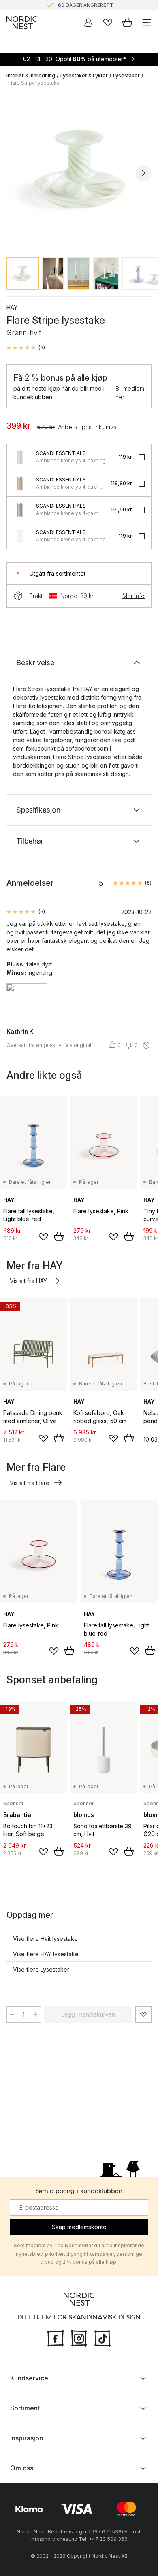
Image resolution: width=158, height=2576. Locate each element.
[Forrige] (15, 173)
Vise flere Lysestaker (41, 1969)
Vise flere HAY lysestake (46, 1954)
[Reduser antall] (12, 2014)
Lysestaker (126, 76)
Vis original (78, 1045)
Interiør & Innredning (31, 76)
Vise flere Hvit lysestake (45, 1939)
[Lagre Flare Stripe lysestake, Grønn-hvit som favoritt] (143, 2014)
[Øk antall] (35, 2014)
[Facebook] (56, 2338)
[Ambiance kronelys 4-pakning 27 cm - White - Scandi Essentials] (20, 536)
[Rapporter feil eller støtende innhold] (146, 1045)
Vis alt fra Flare (30, 1483)
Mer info (133, 596)
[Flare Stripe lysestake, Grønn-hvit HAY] (79, 172)
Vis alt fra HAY (28, 1281)
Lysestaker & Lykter (84, 76)
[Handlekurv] (127, 23)
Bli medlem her (130, 393)
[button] (26, 348)
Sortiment (25, 2408)
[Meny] (147, 23)
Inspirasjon (27, 2438)
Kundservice (29, 2378)
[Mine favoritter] (108, 23)
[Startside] (22, 23)
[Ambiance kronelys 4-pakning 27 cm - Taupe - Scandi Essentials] (20, 510)
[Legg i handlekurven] (59, 1236)
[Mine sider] (88, 23)
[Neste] (143, 173)
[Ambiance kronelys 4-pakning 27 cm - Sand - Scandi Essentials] (20, 483)
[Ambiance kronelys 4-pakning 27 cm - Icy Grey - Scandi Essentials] (20, 457)
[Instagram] (79, 2338)
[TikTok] (102, 2338)
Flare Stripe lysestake (34, 83)
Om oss (22, 2468)
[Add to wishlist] (43, 1237)
